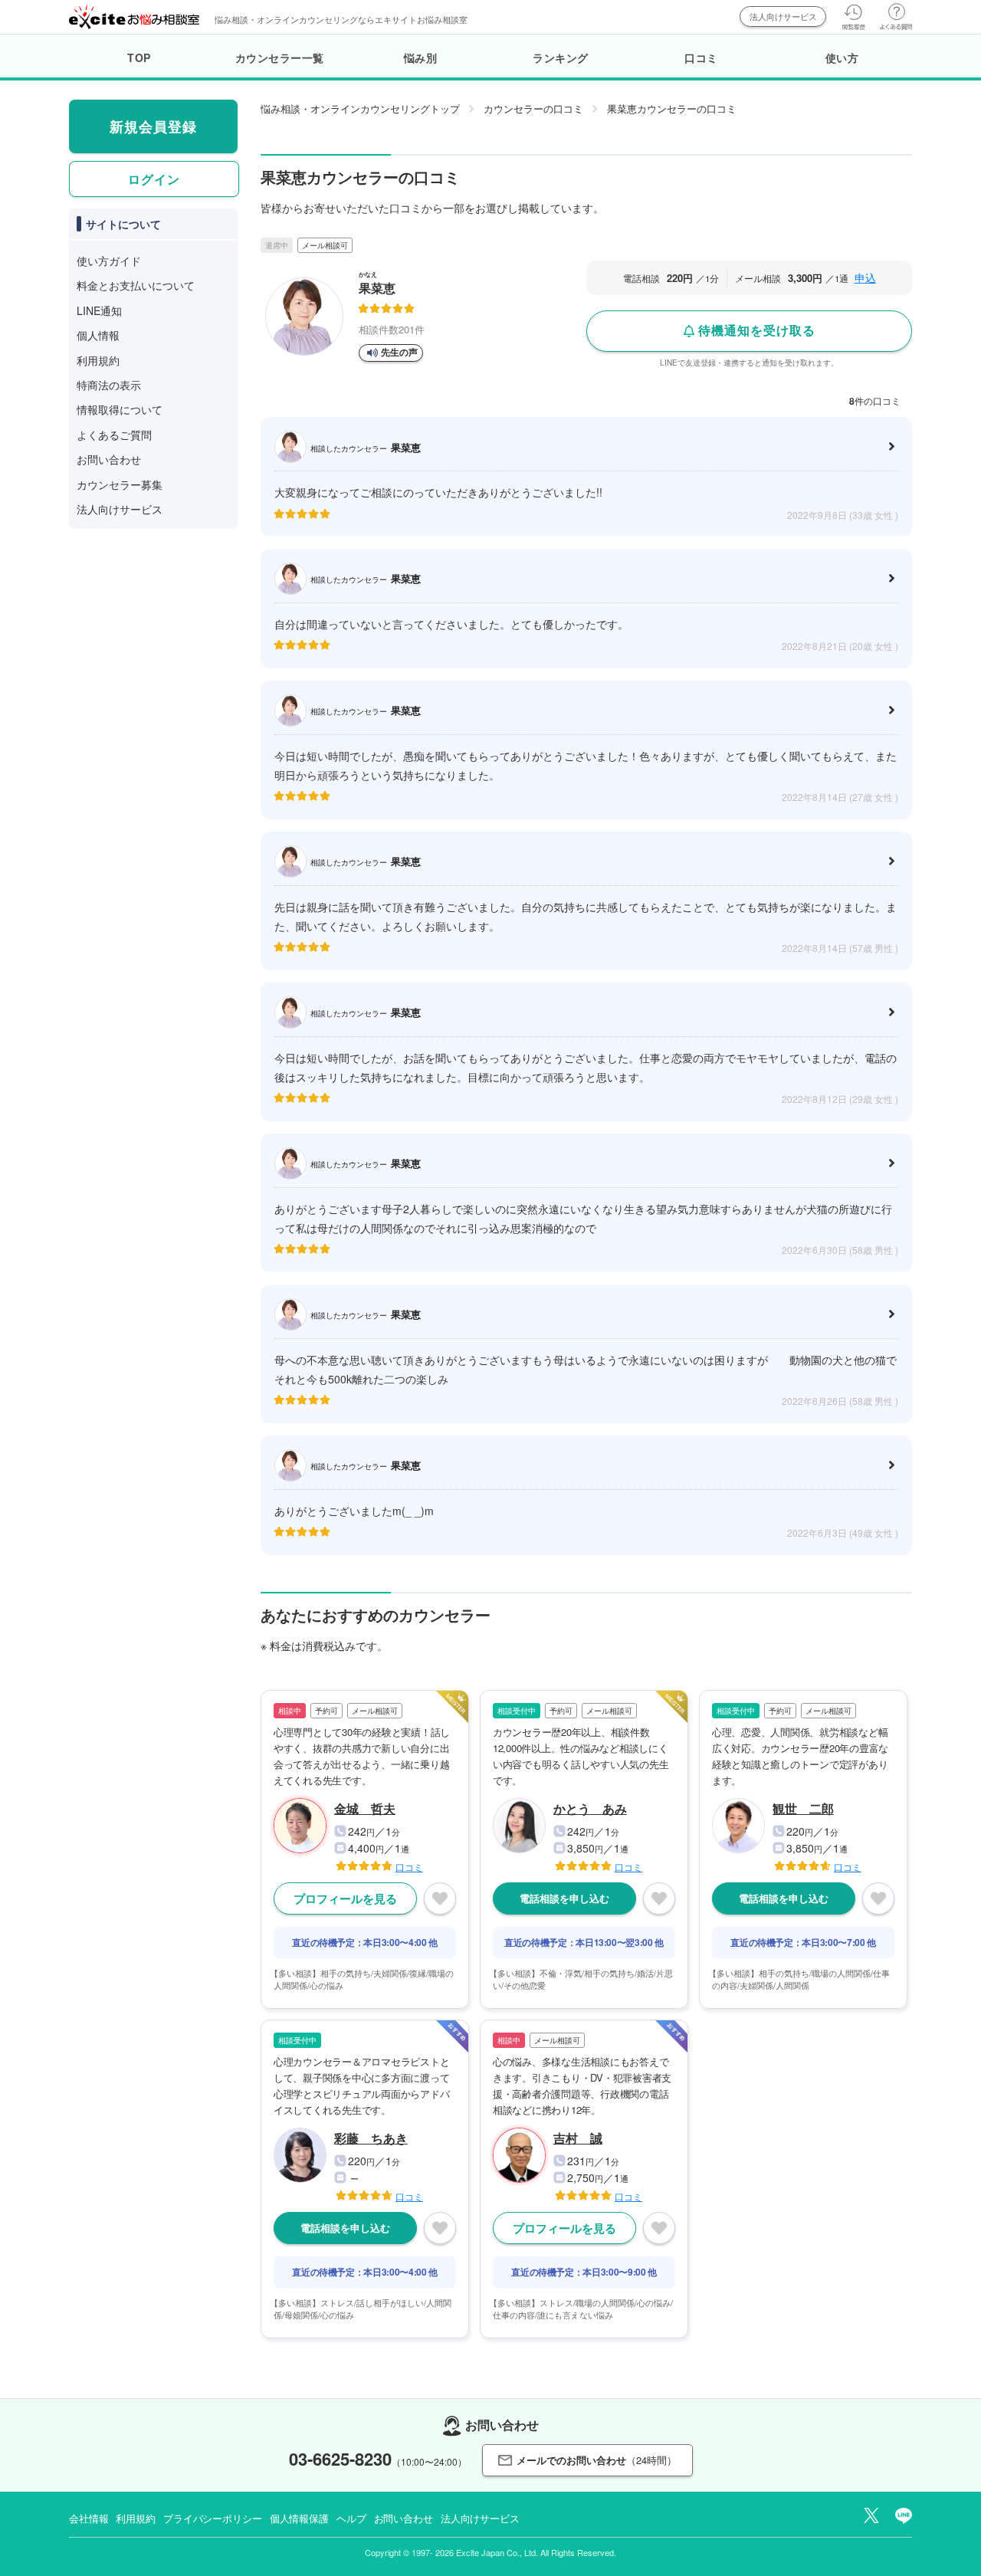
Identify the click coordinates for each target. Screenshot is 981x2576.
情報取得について (120, 409)
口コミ (701, 57)
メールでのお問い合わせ (597, 2460)
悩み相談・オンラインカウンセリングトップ (360, 108)
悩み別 (421, 57)
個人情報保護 (299, 2518)
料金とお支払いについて (136, 285)
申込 (865, 277)
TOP (139, 57)
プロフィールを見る (345, 1898)
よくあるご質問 (114, 435)
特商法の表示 (109, 385)
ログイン (154, 179)
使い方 (842, 57)
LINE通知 (99, 310)
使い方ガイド (109, 261)
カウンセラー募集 (120, 484)
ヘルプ (351, 2518)
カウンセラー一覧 (280, 57)
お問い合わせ (109, 459)
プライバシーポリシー (213, 2518)
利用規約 (98, 360)
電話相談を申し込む (564, 1898)
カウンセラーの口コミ (533, 108)
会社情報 (89, 2518)
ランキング (561, 57)
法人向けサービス (783, 16)
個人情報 (98, 335)
